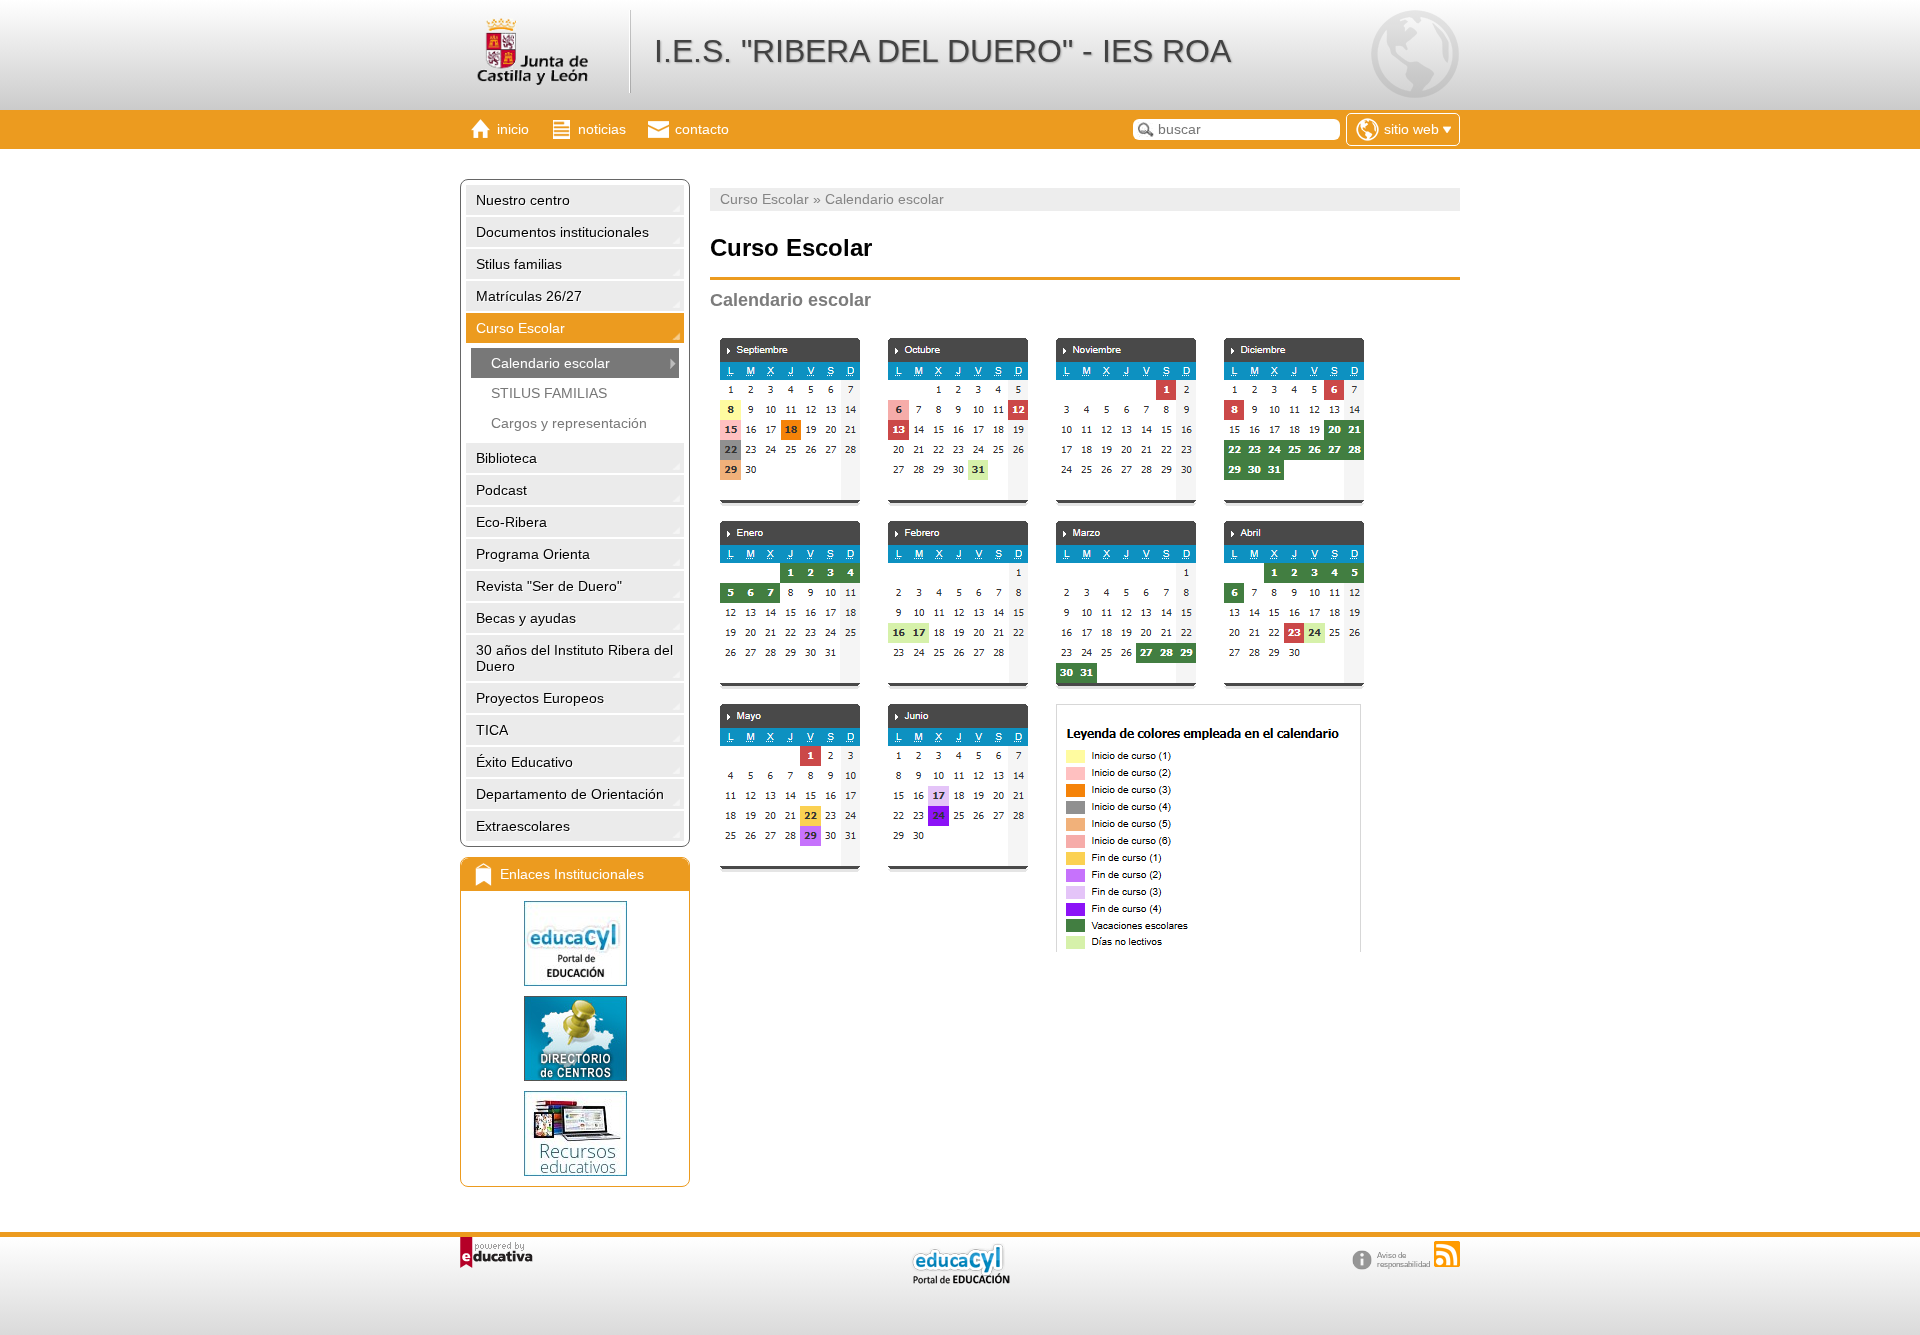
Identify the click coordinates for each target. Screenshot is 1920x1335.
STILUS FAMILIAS (549, 393)
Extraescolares (523, 826)
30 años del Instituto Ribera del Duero (574, 658)
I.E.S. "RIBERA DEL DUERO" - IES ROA (942, 51)
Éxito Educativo (524, 762)
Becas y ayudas (526, 618)
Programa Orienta (533, 554)
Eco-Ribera (511, 522)
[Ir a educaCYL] (960, 1279)
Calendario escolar (550, 363)
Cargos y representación (569, 423)
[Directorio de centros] (575, 1038)
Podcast (501, 490)
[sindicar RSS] (1447, 1254)
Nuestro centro (523, 200)
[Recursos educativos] (575, 1133)
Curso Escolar (520, 328)
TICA (492, 730)
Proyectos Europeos (540, 698)
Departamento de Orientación (570, 794)
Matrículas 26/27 (529, 296)
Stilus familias (519, 264)
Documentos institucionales (562, 232)
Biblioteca (506, 458)
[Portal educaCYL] (575, 943)
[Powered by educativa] (496, 1252)
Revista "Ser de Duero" (549, 586)
